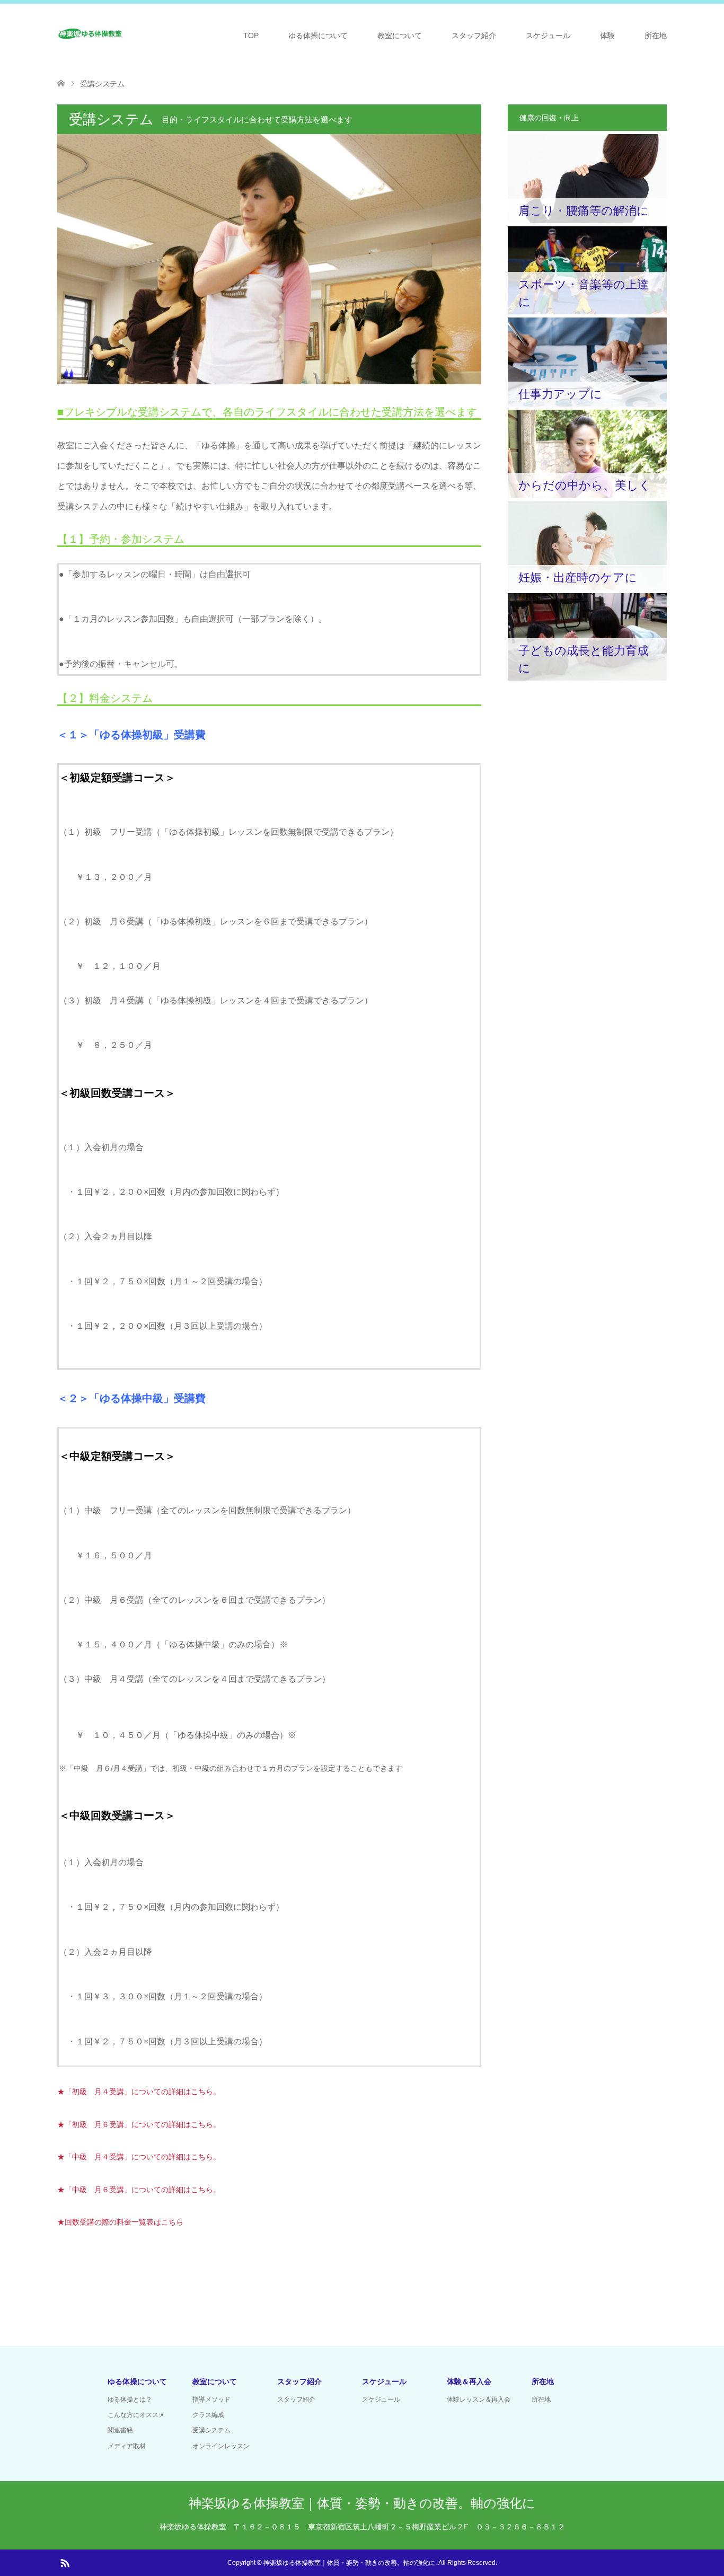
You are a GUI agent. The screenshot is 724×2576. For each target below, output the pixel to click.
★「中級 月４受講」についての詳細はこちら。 (139, 2157)
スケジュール (548, 36)
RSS (65, 2562)
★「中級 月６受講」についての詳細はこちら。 (139, 2190)
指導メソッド (211, 2399)
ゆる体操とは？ (130, 2399)
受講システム (211, 2430)
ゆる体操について (318, 36)
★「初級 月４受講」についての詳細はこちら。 (139, 2092)
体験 (607, 36)
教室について (400, 36)
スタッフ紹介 (474, 36)
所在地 (656, 36)
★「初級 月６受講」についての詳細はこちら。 (139, 2124)
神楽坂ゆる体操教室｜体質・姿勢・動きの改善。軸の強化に (362, 2503)
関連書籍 (120, 2430)
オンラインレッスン (221, 2446)
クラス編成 (208, 2415)
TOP (251, 36)
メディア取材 (127, 2446)
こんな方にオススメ (136, 2415)
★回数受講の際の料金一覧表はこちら (120, 2222)
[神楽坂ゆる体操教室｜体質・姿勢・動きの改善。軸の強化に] (91, 35)
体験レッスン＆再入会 (479, 2399)
